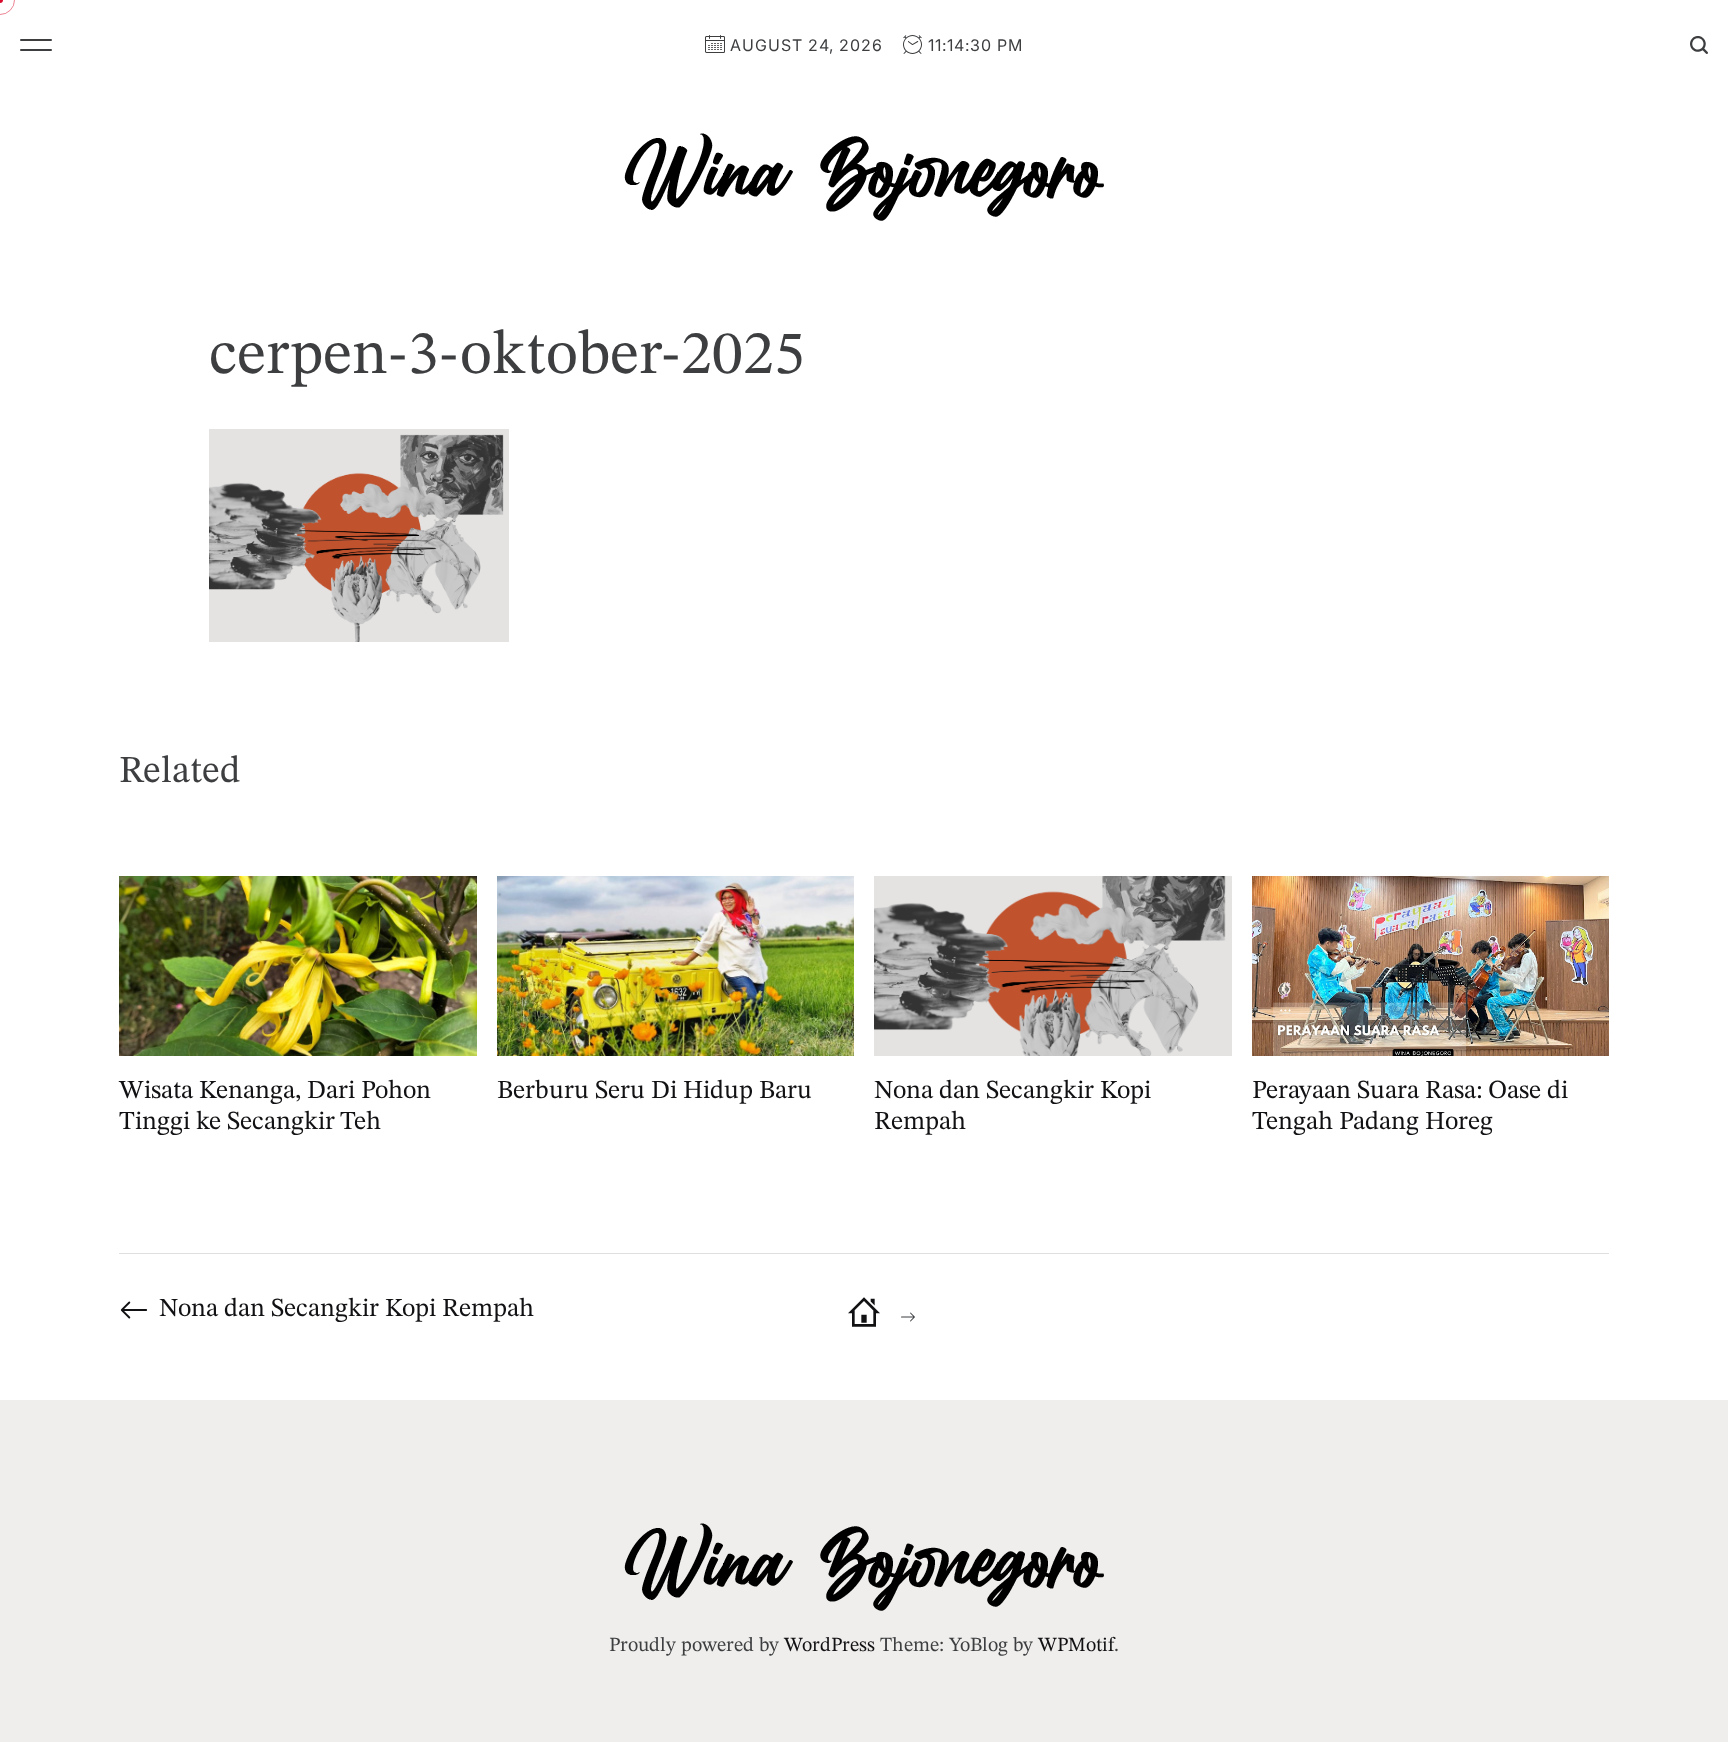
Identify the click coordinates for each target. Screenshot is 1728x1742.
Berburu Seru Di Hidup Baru (654, 1091)
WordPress (829, 1646)
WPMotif (1076, 1646)
